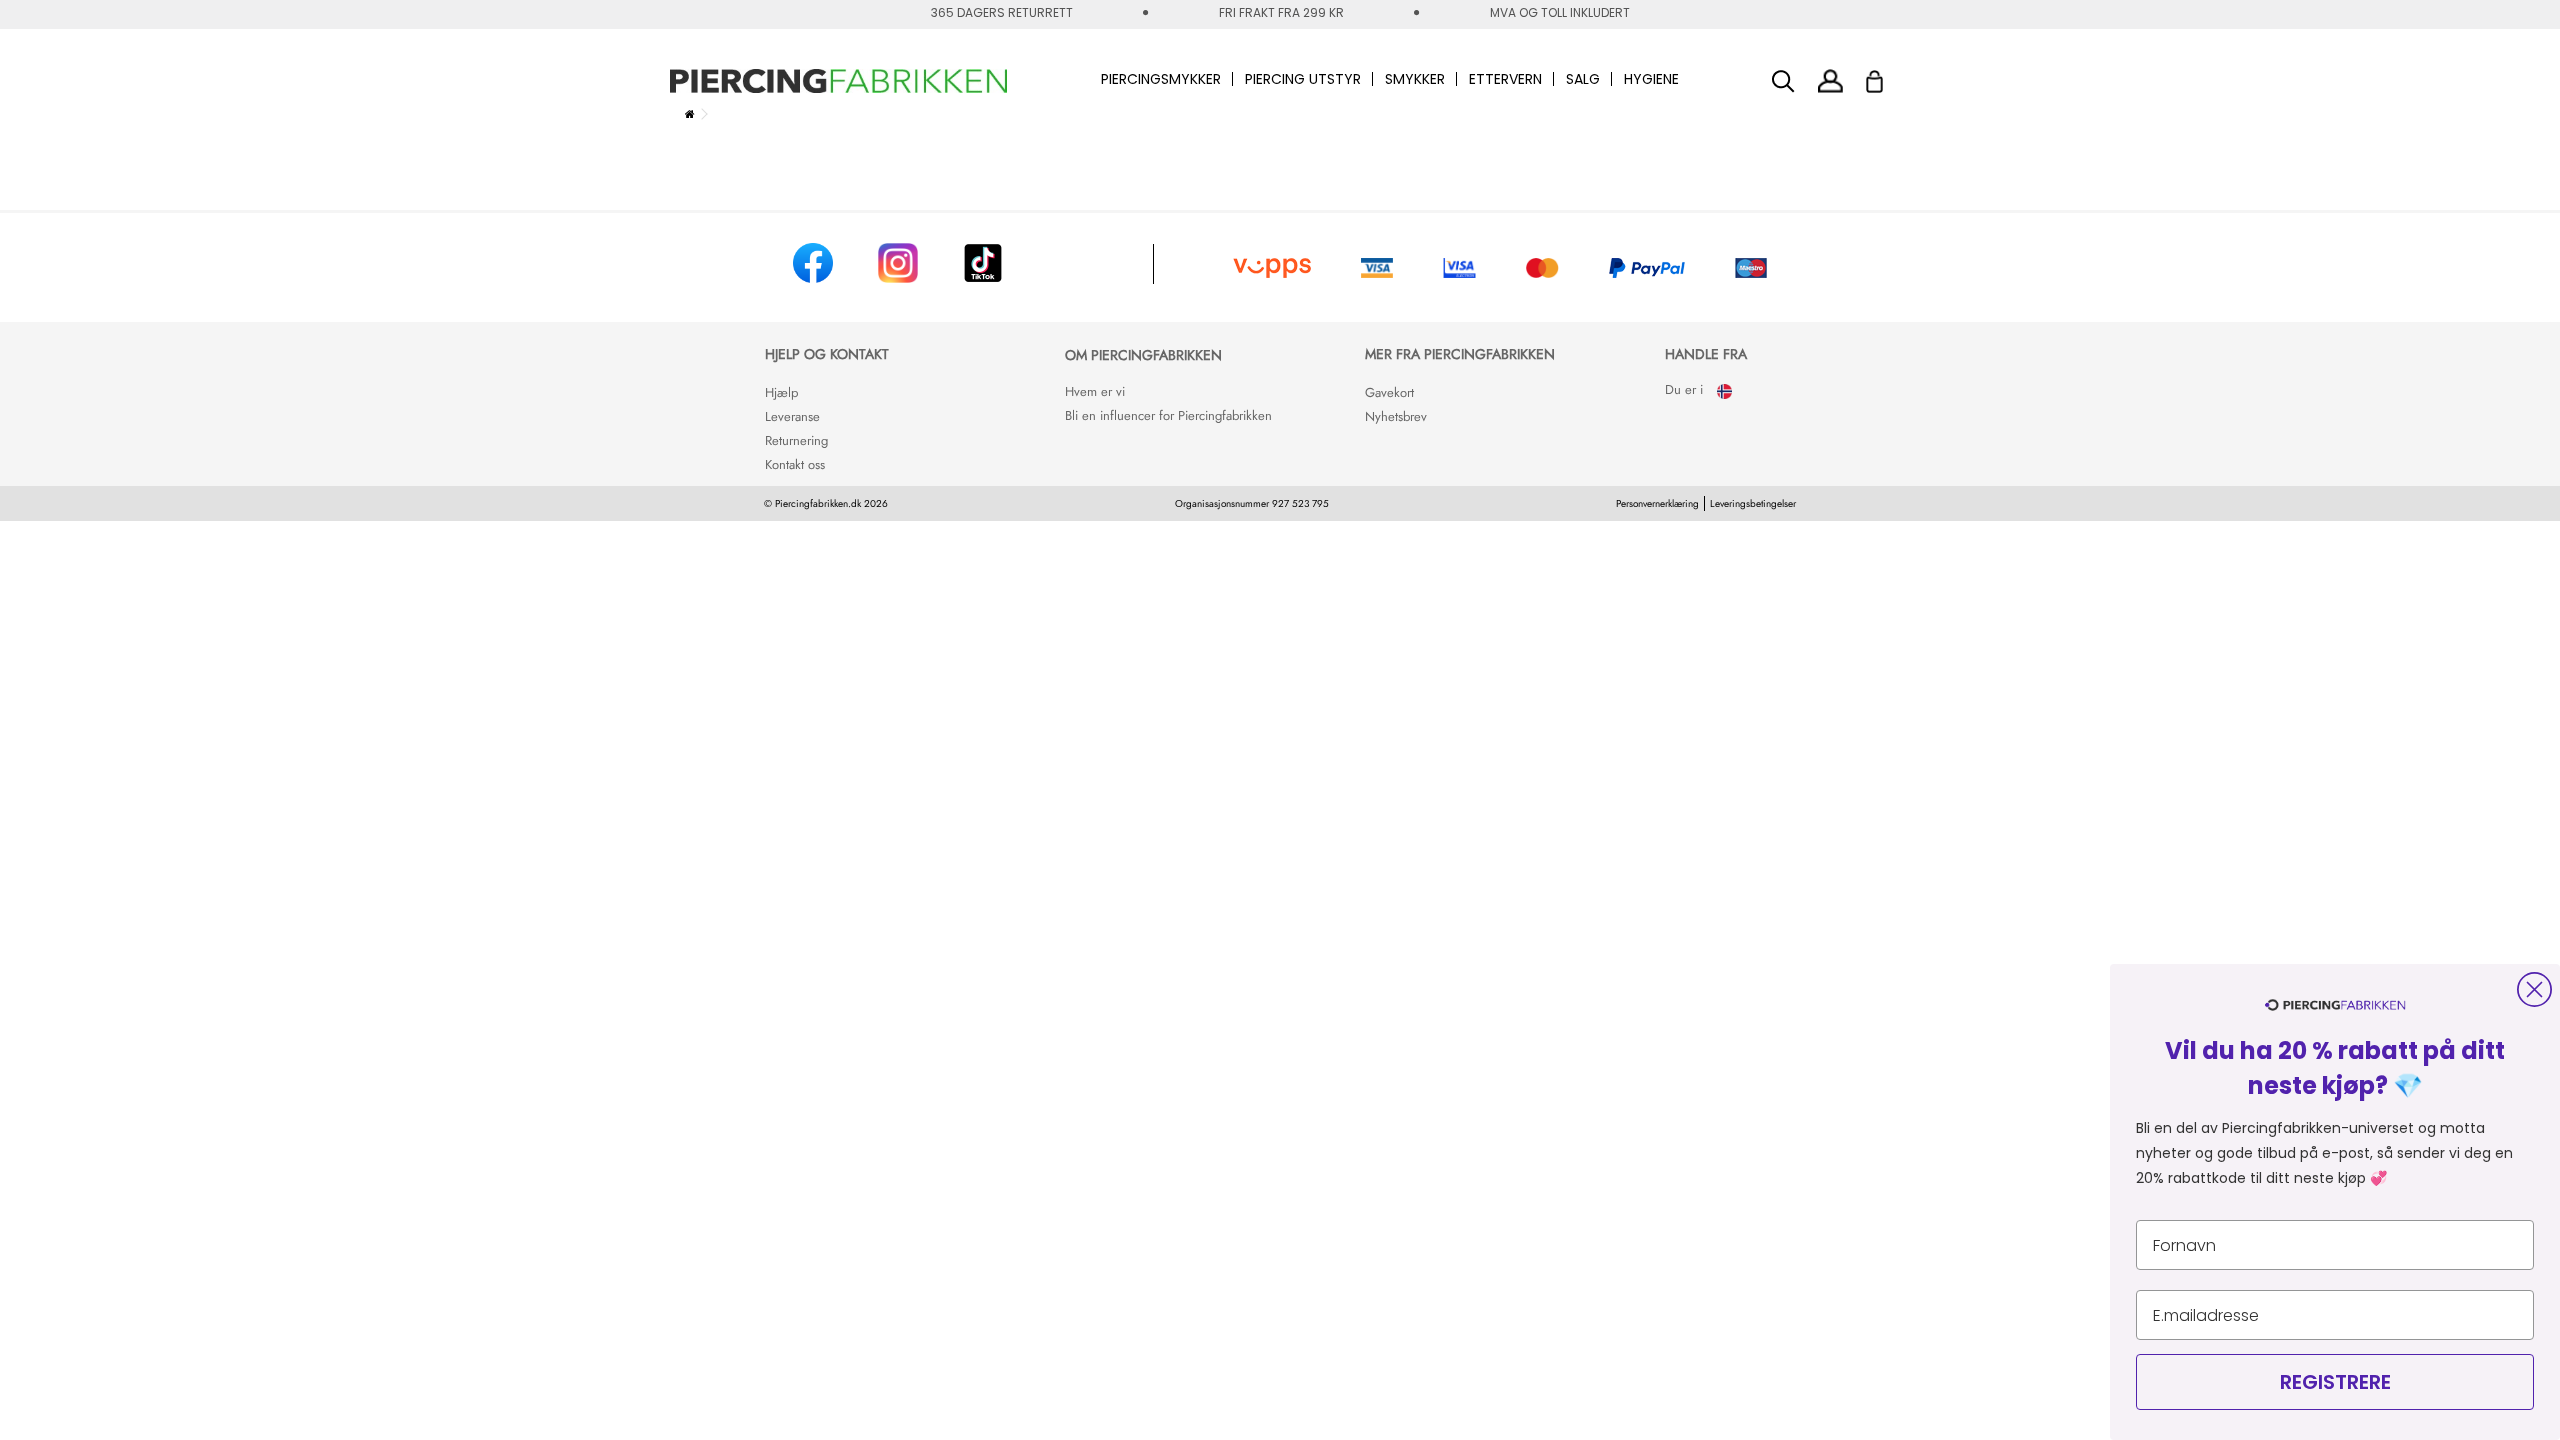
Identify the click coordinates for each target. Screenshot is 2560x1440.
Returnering (796, 440)
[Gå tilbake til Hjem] (690, 114)
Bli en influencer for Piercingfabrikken (1168, 415)
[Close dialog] (2534, 989)
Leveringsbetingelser (1753, 503)
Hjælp (781, 392)
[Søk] (1783, 81)
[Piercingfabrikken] (839, 81)
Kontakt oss (795, 464)
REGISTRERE (2335, 1382)
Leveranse (792, 416)
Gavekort (1389, 392)
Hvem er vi (1095, 391)
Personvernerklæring (1657, 503)
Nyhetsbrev (1396, 416)
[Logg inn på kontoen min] (1830, 80)
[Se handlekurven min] (1887, 76)
